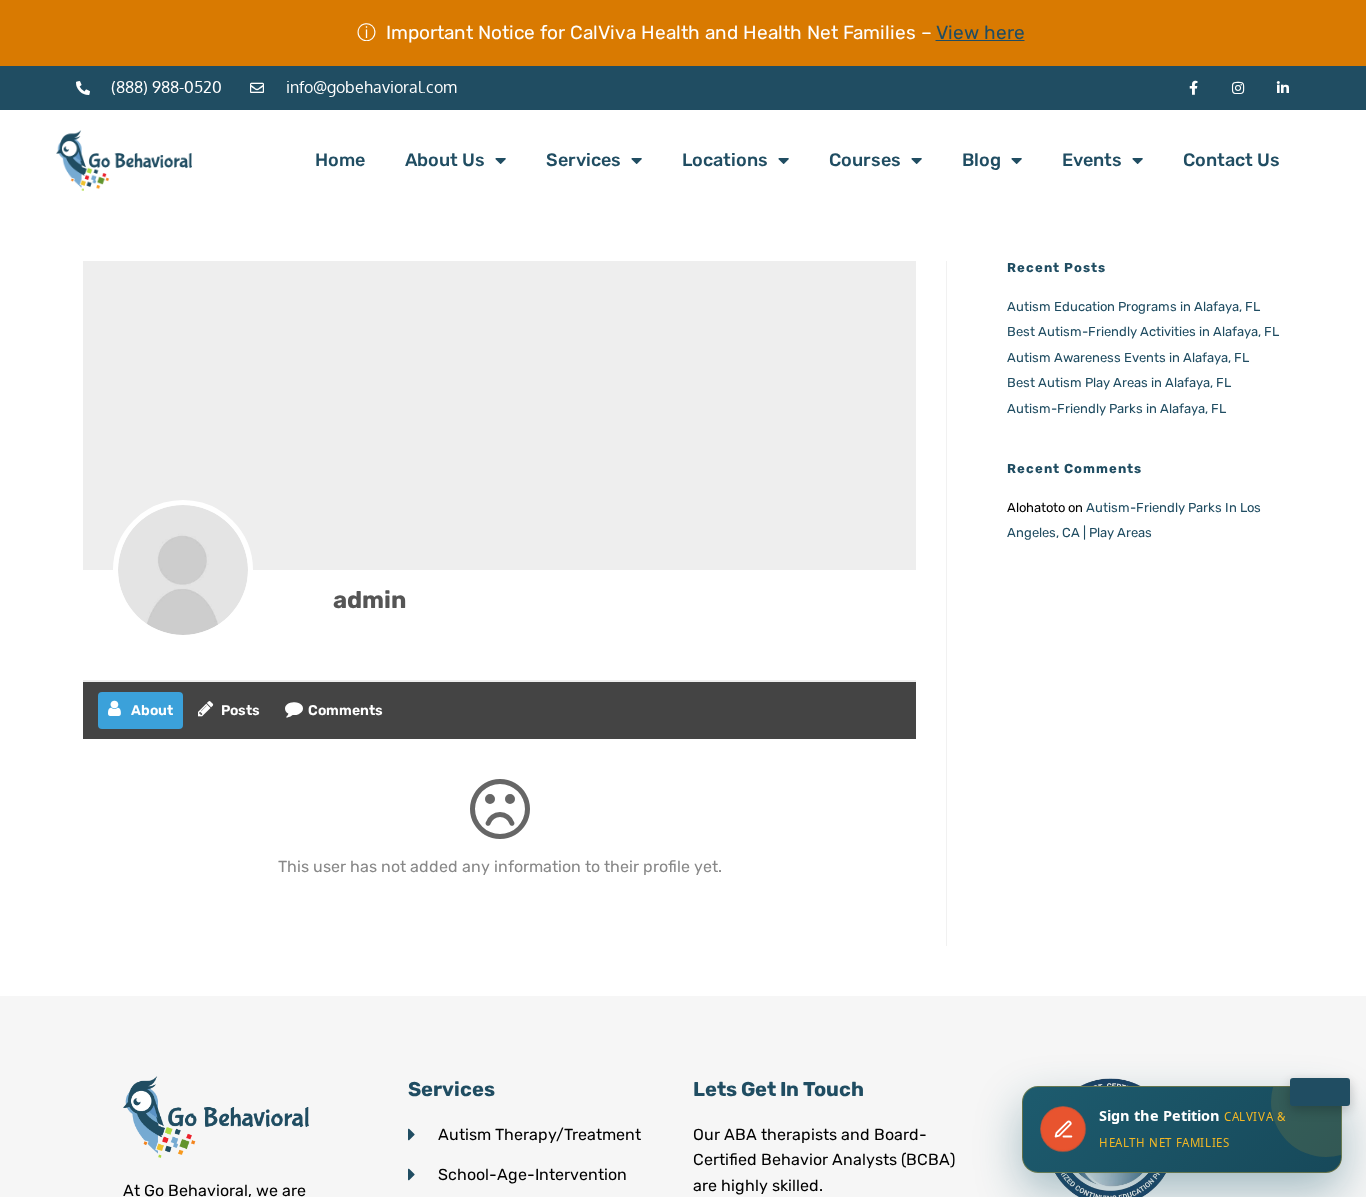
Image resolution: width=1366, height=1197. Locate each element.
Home (340, 160)
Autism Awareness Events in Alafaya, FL (1128, 357)
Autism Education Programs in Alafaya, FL (1133, 306)
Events (1092, 160)
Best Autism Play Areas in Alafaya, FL (1119, 382)
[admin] (183, 570)
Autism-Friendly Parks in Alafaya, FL (1116, 408)
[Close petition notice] (1320, 1092)
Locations (725, 160)
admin (369, 600)
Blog (981, 160)
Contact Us (1231, 160)
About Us (445, 160)
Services (583, 160)
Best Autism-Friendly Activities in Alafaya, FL (1143, 331)
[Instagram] (1238, 88)
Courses (865, 160)
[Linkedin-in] (1283, 88)
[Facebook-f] (1193, 88)
